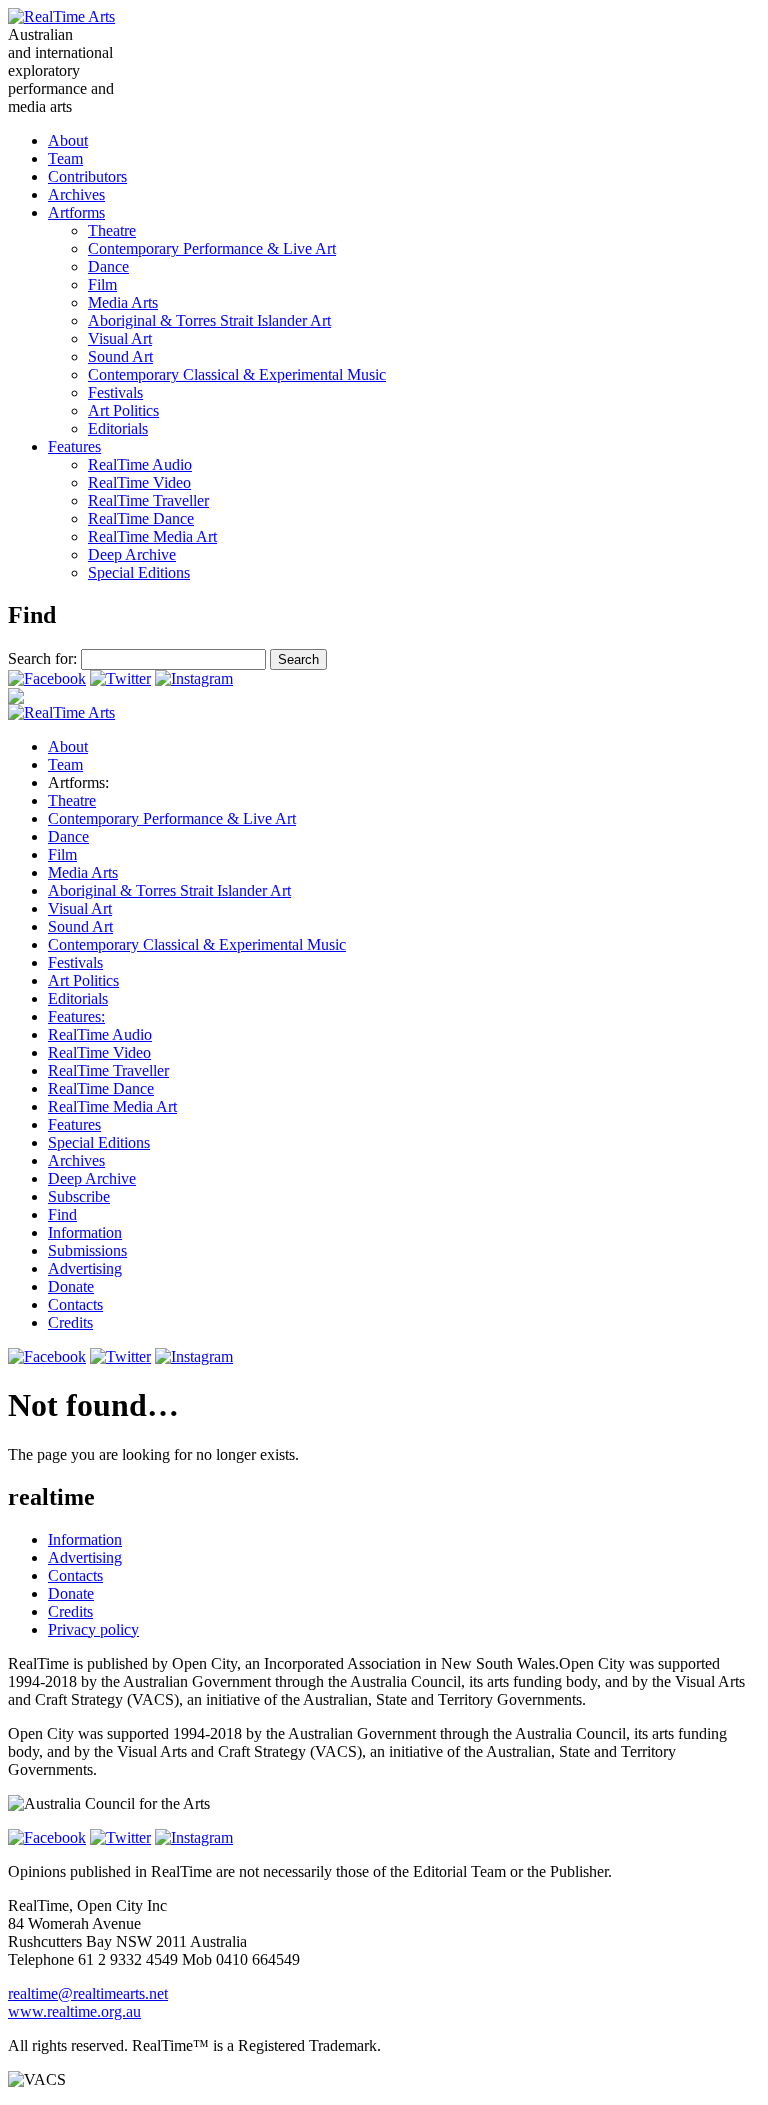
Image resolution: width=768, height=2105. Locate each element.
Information (85, 1232)
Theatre (112, 230)
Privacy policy (93, 1629)
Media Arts (123, 302)
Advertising (85, 1268)
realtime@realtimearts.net (88, 1993)
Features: (76, 1016)
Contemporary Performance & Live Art (212, 248)
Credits (70, 1322)
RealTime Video (139, 482)
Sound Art (120, 356)
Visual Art (120, 338)
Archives (76, 194)
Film (102, 284)
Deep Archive (132, 554)
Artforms (76, 212)
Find (62, 1214)
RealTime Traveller (148, 500)
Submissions (87, 1250)
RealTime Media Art (152, 536)
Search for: (42, 658)
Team (65, 158)
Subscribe (79, 1196)
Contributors (87, 176)
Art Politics (123, 410)
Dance (108, 266)
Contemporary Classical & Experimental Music (237, 374)
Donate (71, 1286)
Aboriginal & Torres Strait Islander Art (209, 320)
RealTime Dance (141, 518)
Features (74, 446)
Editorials (118, 428)
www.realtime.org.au (74, 2011)
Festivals (115, 392)
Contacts (75, 1304)
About (68, 140)
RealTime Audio (140, 464)
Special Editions (139, 572)
